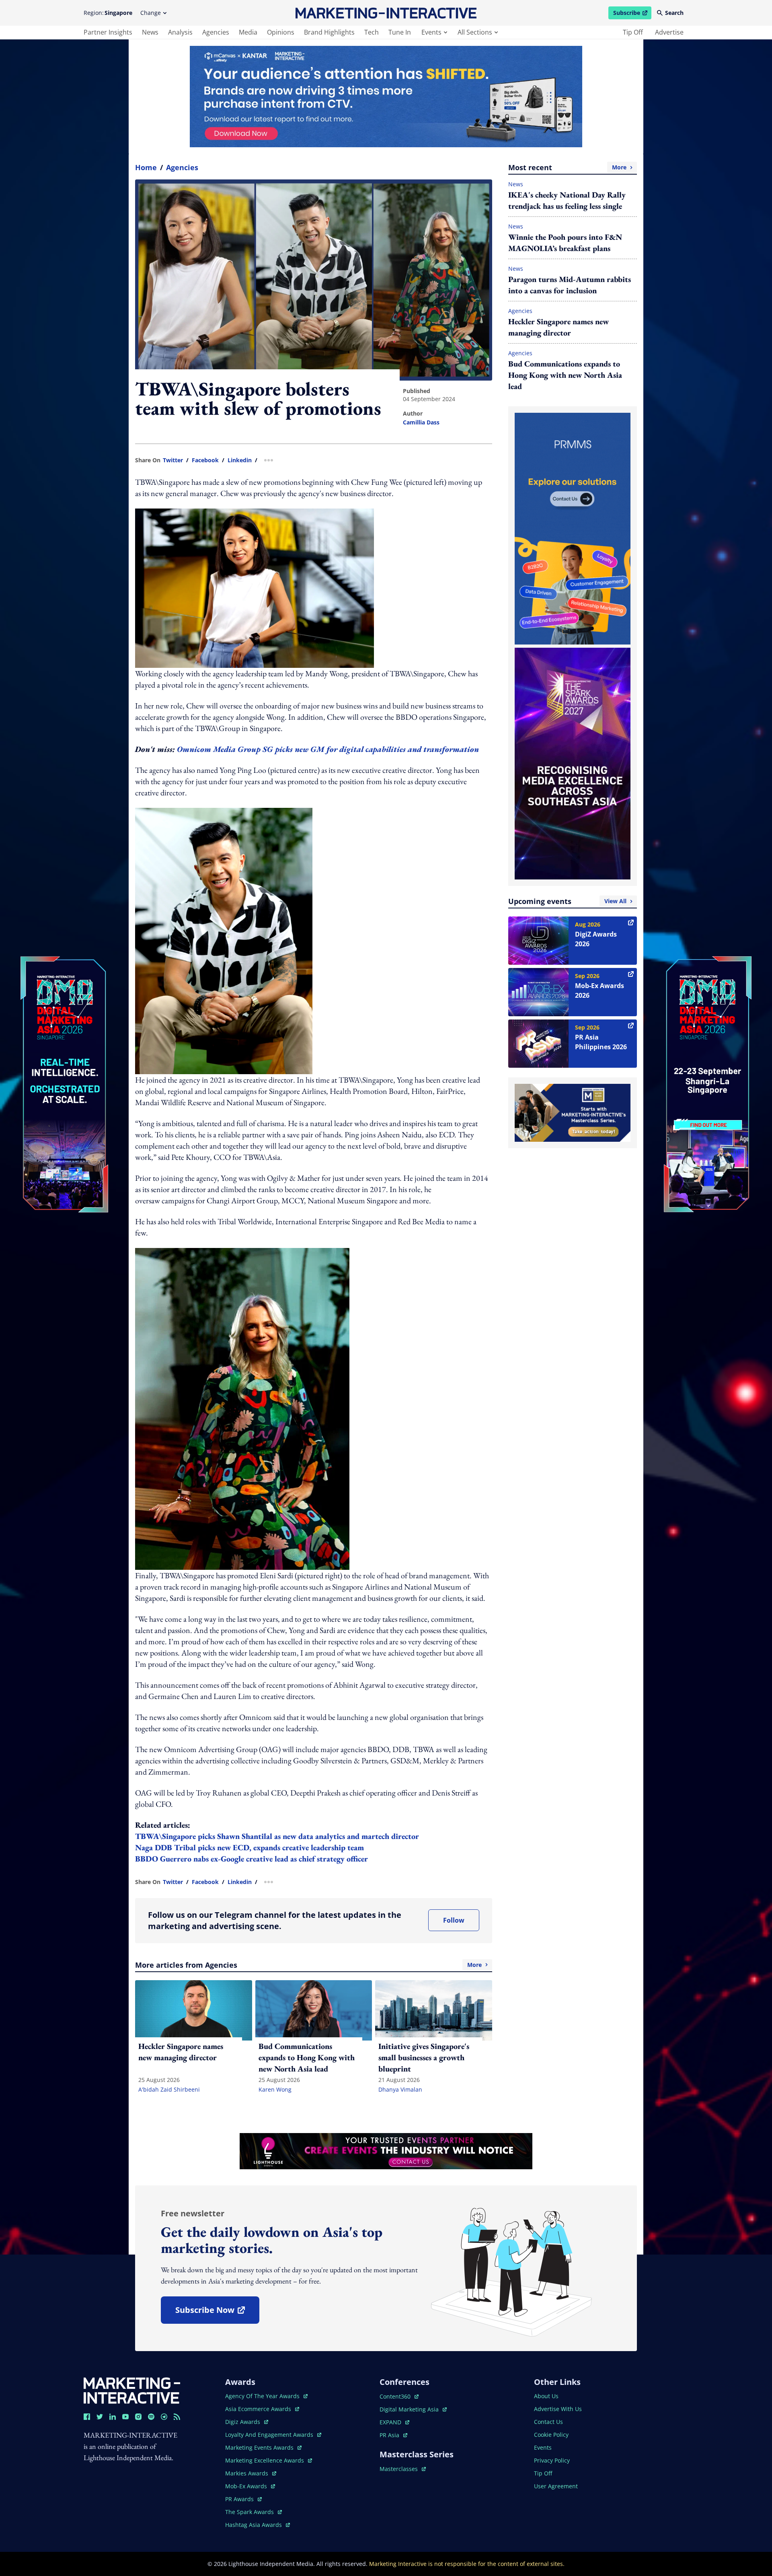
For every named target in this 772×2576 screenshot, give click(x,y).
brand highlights (329, 32)
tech (372, 32)
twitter (173, 460)
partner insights (108, 32)
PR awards (243, 2499)
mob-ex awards (250, 2486)
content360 (399, 2396)
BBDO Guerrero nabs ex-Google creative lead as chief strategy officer (252, 1859)
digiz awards (247, 2422)
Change (151, 13)
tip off (633, 32)
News (516, 184)
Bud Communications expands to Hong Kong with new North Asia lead (565, 375)
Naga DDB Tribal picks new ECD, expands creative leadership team (249, 1847)
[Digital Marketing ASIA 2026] (64, 1031)
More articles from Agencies (308, 1965)
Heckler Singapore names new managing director (558, 327)
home (146, 167)
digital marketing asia (410, 2409)
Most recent (567, 167)
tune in (400, 32)
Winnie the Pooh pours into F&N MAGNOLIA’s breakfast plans (565, 243)
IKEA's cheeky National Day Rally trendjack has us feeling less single (567, 200)
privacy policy (552, 2460)
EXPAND (394, 2422)
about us (546, 2396)
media (248, 32)
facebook (205, 460)
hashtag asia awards (254, 2525)
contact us (548, 2422)
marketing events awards (260, 2447)
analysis (180, 32)
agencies (216, 32)
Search (674, 13)
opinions (281, 32)
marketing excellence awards (265, 2460)
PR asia (393, 2435)
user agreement (556, 2486)
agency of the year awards (263, 2396)
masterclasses (403, 2469)
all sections (475, 32)
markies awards (251, 2473)
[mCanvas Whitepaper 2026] (386, 97)
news (150, 32)
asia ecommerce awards (259, 2409)
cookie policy (551, 2435)
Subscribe (632, 14)
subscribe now (217, 2313)
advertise (669, 32)
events (431, 32)
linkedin (240, 460)
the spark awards (254, 2512)
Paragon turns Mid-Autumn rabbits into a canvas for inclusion (570, 285)
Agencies (182, 167)
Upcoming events (567, 901)
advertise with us (558, 2409)
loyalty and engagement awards (270, 2435)
